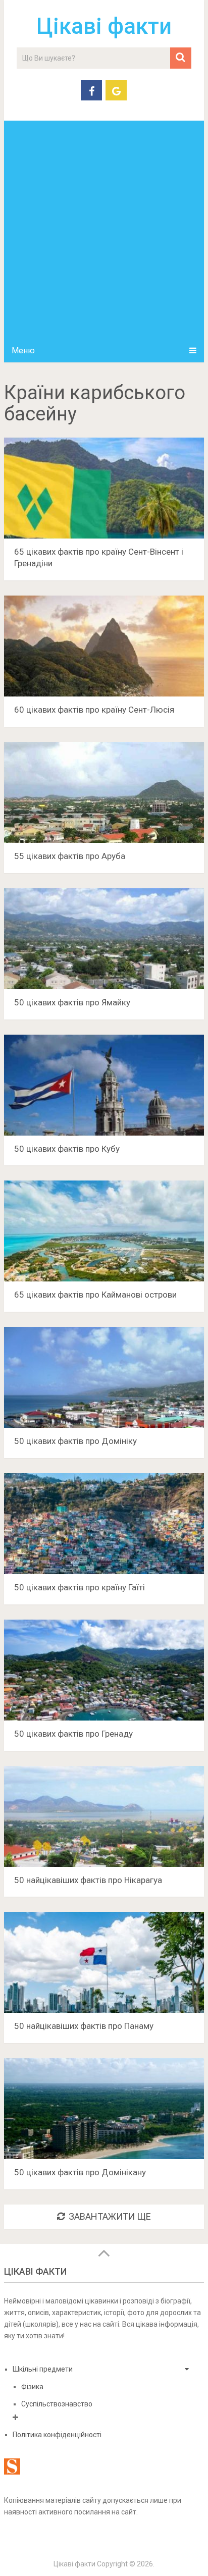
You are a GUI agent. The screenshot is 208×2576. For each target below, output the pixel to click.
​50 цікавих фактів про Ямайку (72, 1002)
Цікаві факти (104, 26)
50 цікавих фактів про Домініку (75, 1441)
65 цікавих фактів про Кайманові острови (95, 1295)
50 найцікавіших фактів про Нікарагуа (88, 1880)
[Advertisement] (104, 230)
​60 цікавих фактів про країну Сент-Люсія (94, 710)
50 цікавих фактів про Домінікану (80, 2172)
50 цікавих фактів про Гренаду (73, 1734)
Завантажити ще (110, 2216)
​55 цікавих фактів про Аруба (70, 856)
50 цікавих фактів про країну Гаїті (80, 1587)
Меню (23, 351)
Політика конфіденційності (57, 2435)
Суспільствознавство (57, 2404)
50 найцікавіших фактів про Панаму (84, 2026)
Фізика (32, 2387)
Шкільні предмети (43, 2369)
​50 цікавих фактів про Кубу (67, 1149)
